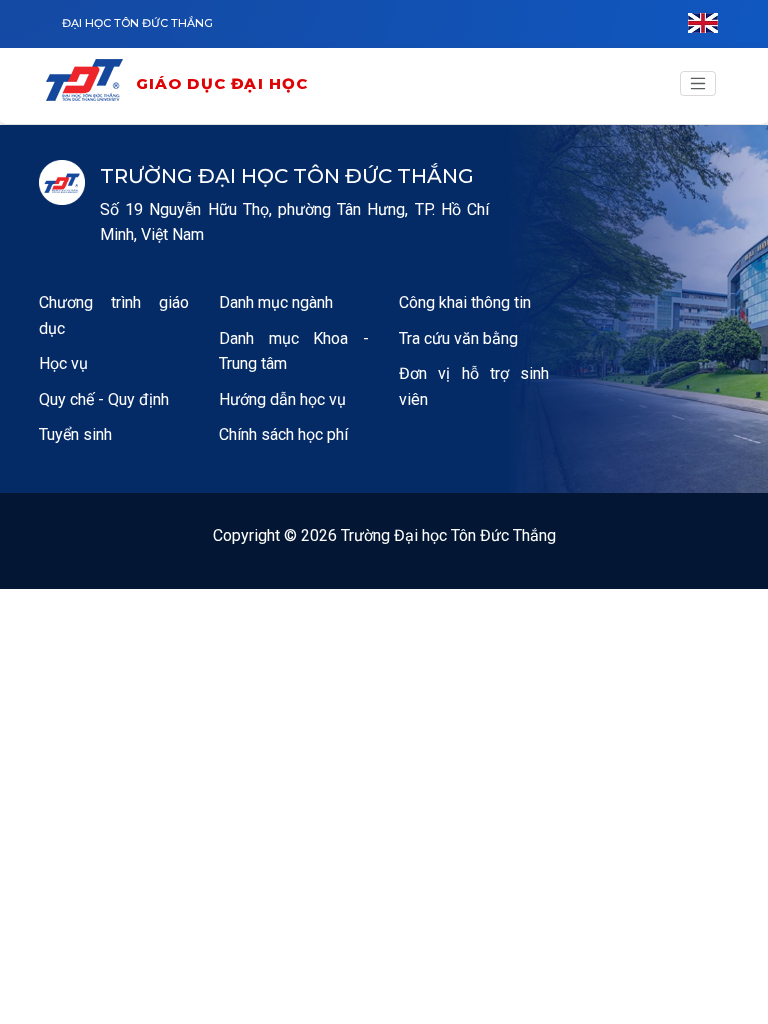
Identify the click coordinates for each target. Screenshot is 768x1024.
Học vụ (63, 363)
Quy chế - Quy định (104, 399)
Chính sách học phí (283, 434)
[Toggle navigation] (698, 84)
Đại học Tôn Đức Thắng (137, 23)
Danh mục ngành (276, 302)
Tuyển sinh (75, 434)
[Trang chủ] (89, 83)
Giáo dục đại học (222, 83)
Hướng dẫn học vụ (282, 399)
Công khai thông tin (465, 302)
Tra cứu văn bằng (458, 338)
